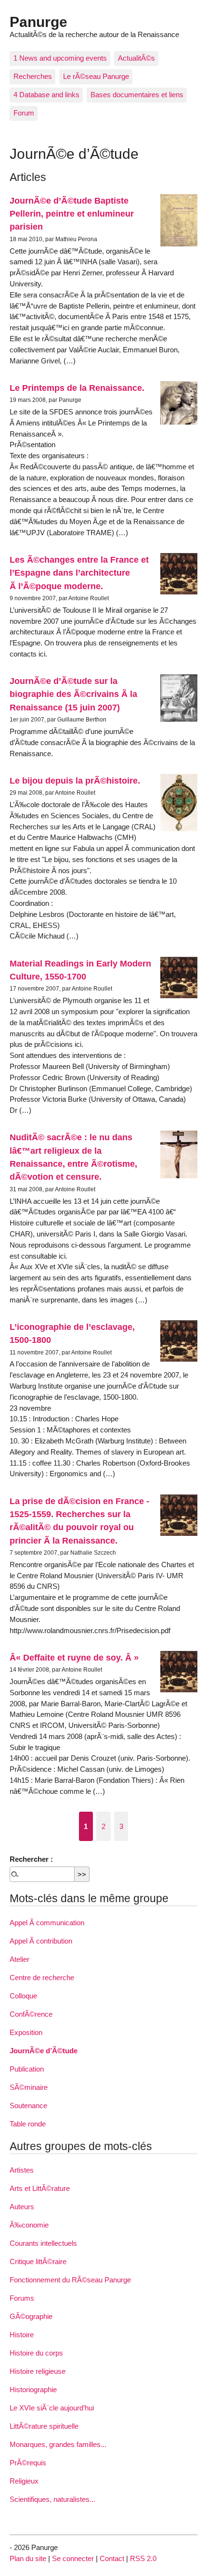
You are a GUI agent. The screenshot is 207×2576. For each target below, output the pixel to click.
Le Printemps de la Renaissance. (77, 388)
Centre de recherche (42, 1977)
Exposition (26, 2032)
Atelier (19, 1959)
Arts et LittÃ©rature (40, 2188)
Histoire (22, 2335)
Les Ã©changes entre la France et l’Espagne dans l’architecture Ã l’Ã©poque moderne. (79, 573)
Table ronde (28, 2124)
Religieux (24, 2481)
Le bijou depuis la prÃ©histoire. (75, 780)
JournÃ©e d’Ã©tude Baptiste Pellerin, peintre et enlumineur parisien (72, 214)
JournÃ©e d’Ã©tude (44, 2051)
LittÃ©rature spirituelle (44, 2426)
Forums (22, 2298)
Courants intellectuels (43, 2243)
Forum (24, 113)
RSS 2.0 (143, 2558)
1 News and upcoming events (60, 58)
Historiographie (33, 2389)
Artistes (22, 2170)
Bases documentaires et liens (137, 95)
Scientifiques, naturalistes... (52, 2499)
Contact (112, 2558)
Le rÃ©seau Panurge (96, 76)
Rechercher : (31, 1859)
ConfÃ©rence (31, 2014)
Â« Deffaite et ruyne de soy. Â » (74, 1657)
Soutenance (28, 2106)
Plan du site (28, 2558)
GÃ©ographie (31, 2316)
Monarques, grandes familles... (58, 2444)
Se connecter (73, 2558)
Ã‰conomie (29, 2225)
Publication (27, 2069)
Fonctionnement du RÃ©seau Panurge (70, 2280)
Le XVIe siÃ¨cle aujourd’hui (52, 2408)
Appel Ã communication (47, 1923)
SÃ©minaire (29, 2087)
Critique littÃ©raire (38, 2261)
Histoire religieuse (38, 2371)
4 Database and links (46, 95)
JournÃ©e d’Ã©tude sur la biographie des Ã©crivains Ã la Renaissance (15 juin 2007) (73, 694)
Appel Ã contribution (41, 1941)
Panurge (39, 22)
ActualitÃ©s (136, 58)
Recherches (33, 76)
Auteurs (22, 2207)
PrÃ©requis (28, 2463)
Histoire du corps (36, 2353)
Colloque (23, 1996)
